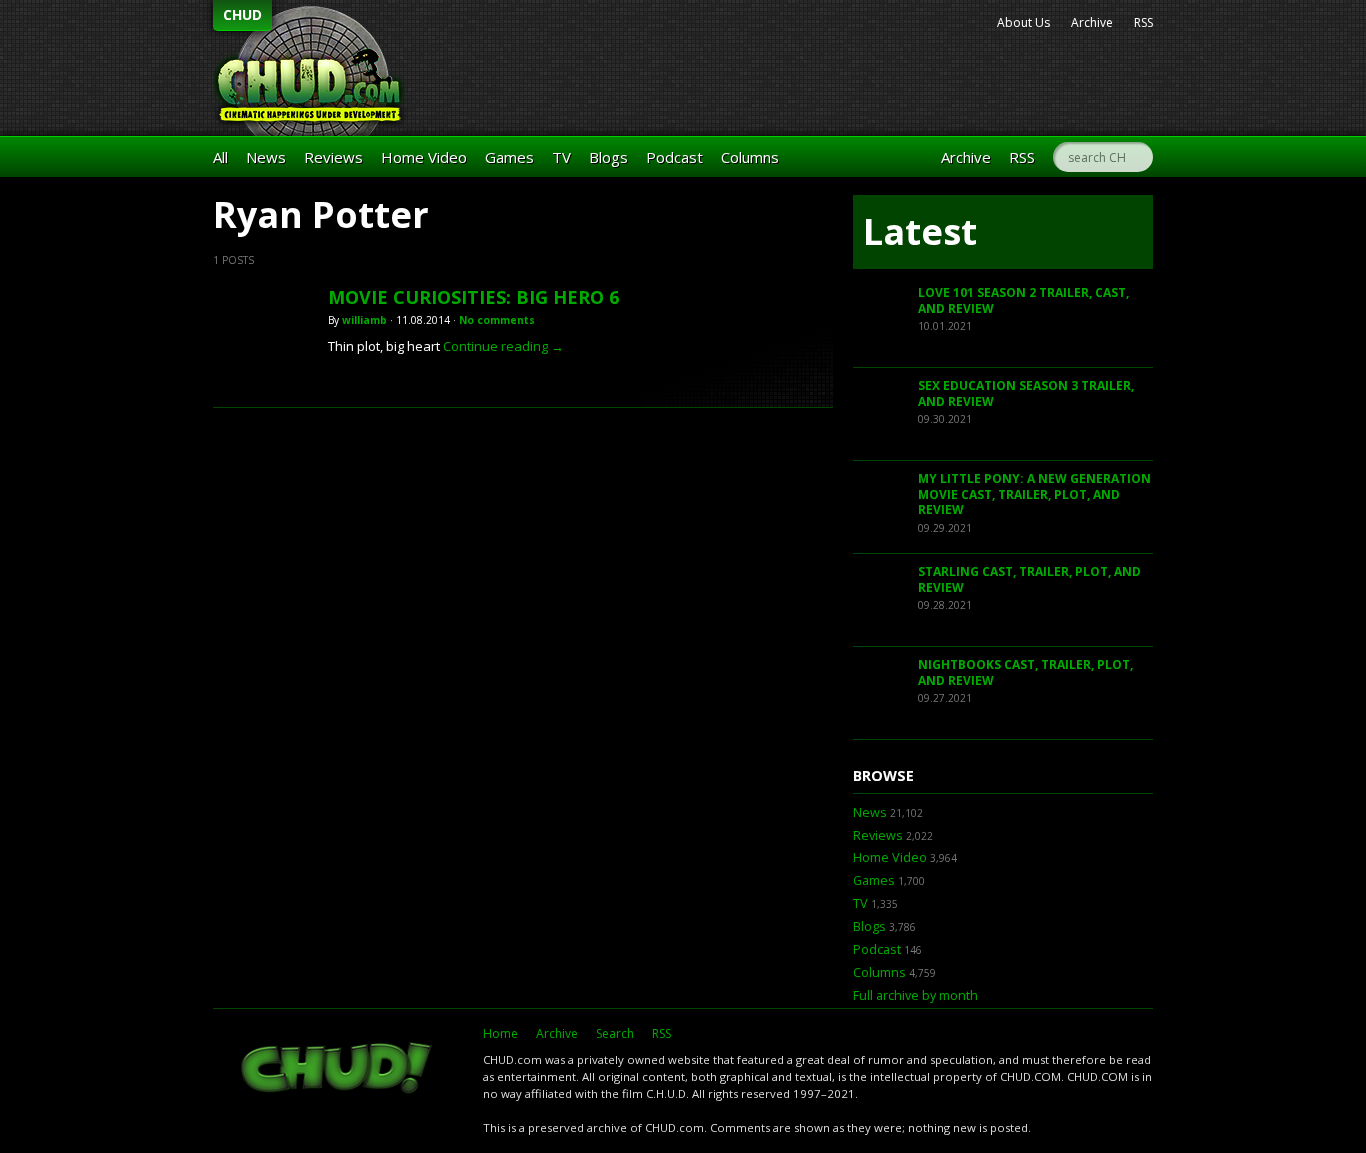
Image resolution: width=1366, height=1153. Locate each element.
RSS (1143, 22)
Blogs (608, 157)
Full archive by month (915, 995)
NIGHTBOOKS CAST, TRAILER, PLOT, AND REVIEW (1025, 672)
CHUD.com (338, 1070)
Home (500, 1033)
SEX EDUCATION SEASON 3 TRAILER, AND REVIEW (1026, 393)
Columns (750, 157)
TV (561, 157)
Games (509, 157)
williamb (364, 320)
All (220, 157)
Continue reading (503, 346)
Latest (920, 231)
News (266, 157)
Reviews (333, 157)
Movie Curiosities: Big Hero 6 (473, 297)
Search (615, 1033)
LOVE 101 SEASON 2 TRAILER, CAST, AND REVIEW (1023, 300)
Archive (1092, 22)
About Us (1023, 22)
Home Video (424, 157)
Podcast (674, 157)
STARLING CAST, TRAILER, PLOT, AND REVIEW (1029, 579)
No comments (497, 320)
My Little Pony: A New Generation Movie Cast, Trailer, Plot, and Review (1034, 494)
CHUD (242, 14)
